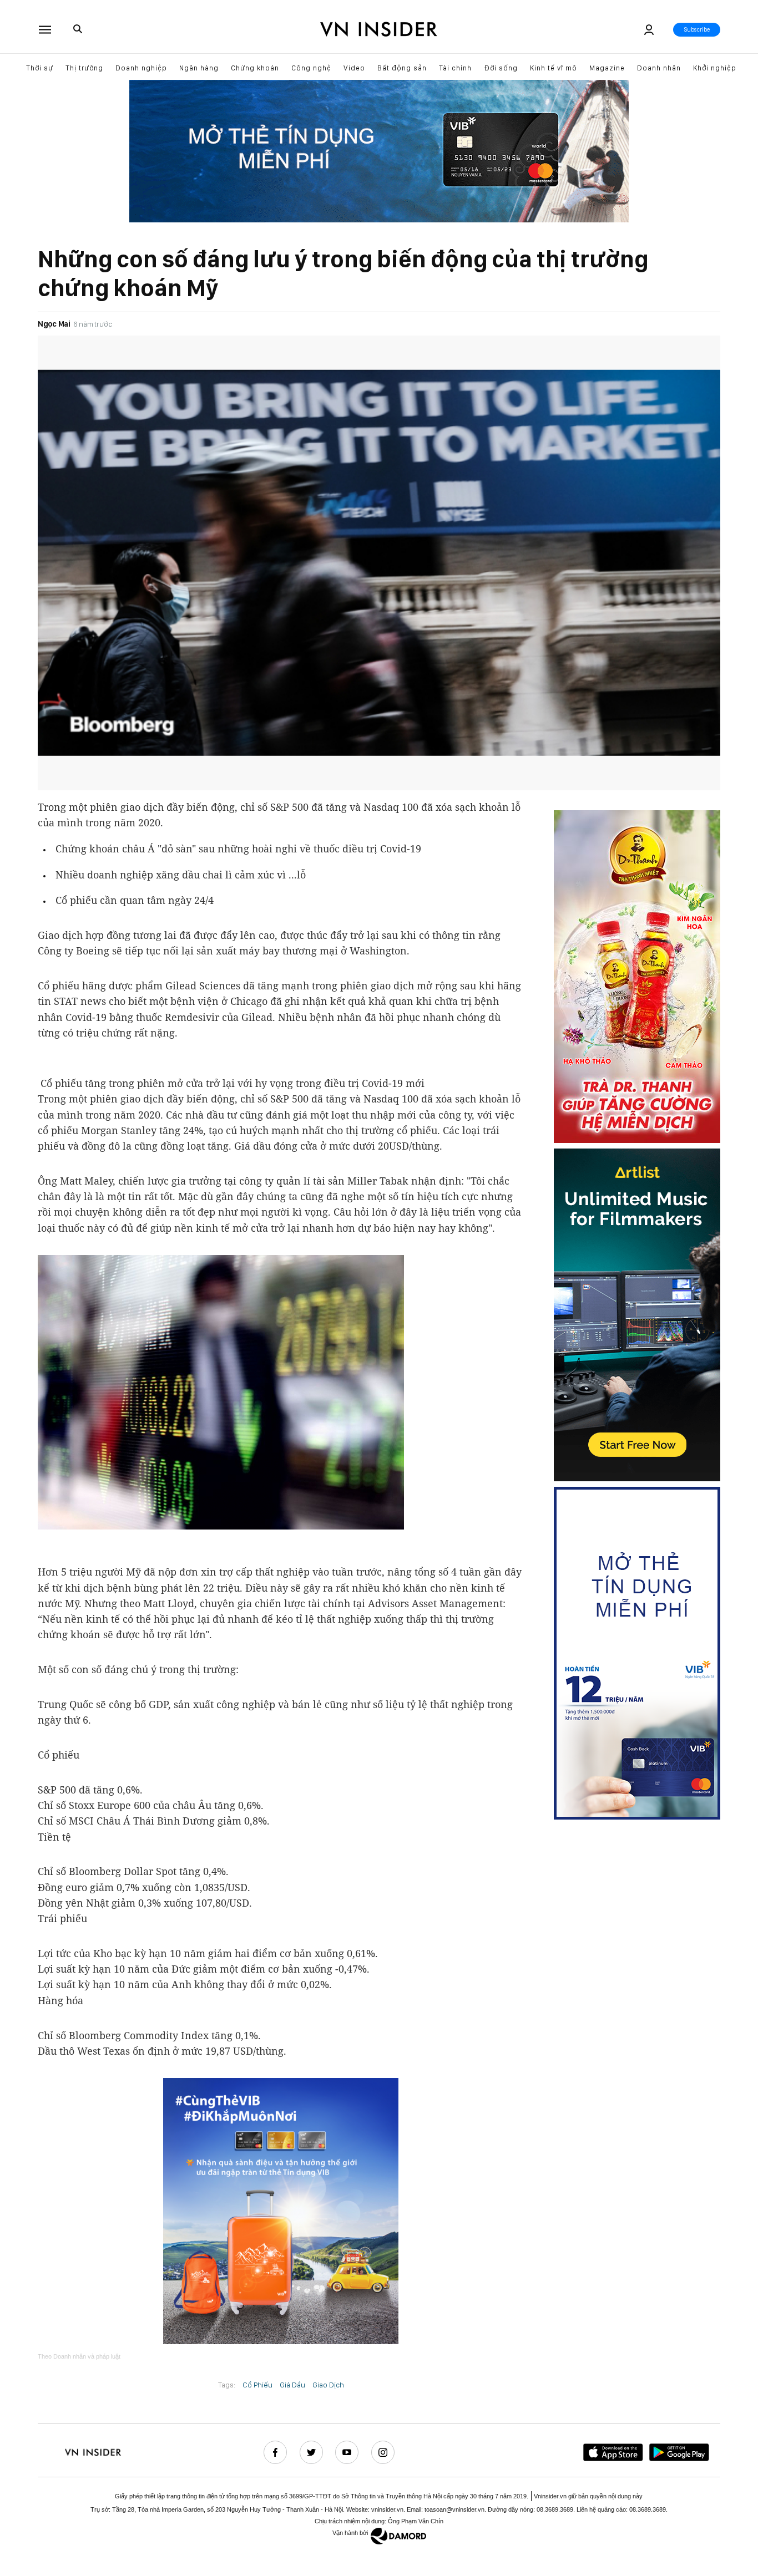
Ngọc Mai (54, 324)
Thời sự (40, 68)
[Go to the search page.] (78, 29)
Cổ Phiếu (257, 2385)
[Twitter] (311, 2452)
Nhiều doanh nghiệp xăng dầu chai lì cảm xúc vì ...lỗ (181, 875)
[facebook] (275, 2452)
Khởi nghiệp (715, 68)
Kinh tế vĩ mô (554, 68)
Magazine (607, 68)
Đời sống (501, 68)
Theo (79, 2356)
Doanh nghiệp (141, 68)
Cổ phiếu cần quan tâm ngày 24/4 (135, 900)
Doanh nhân (659, 68)
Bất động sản (402, 68)
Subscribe (697, 30)
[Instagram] (383, 2452)
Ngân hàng (199, 68)
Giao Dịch (328, 2385)
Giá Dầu (292, 2385)
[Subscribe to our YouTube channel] (347, 2452)
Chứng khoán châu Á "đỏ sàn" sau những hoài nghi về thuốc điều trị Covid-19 (238, 848)
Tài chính (455, 68)
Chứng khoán (255, 68)
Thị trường (84, 68)
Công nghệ (311, 68)
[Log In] (649, 30)
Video (354, 68)
